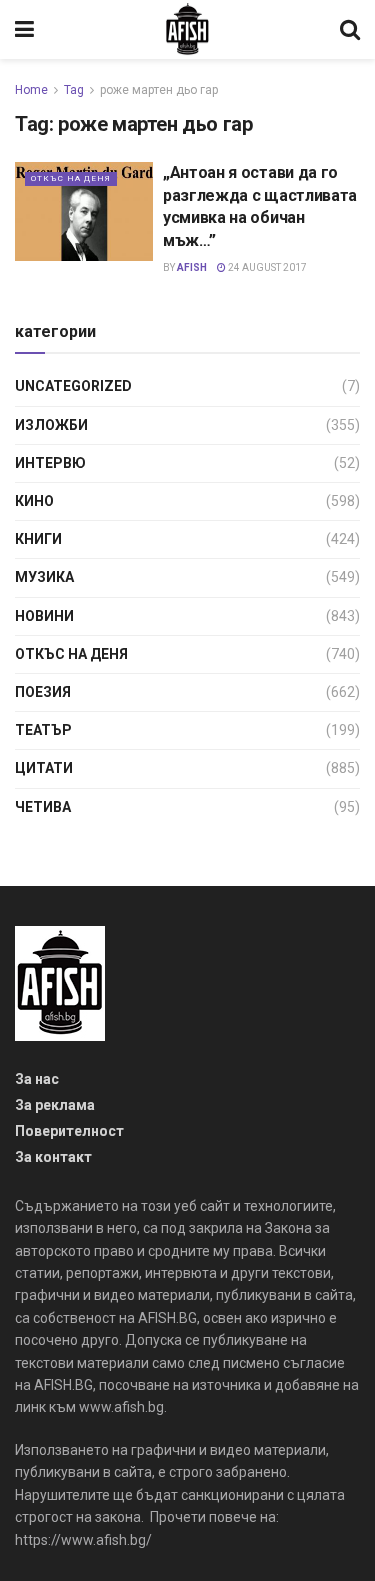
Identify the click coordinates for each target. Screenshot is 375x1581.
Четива (43, 807)
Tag (74, 90)
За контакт (53, 1157)
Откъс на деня (71, 178)
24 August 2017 (266, 267)
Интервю (50, 463)
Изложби (51, 425)
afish (192, 267)
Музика (44, 577)
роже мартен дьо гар (159, 90)
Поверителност (69, 1131)
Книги (38, 539)
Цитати (44, 768)
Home (31, 90)
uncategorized (73, 386)
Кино (34, 501)
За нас (37, 1079)
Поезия (43, 692)
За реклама (55, 1105)
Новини (44, 616)
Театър (43, 730)
